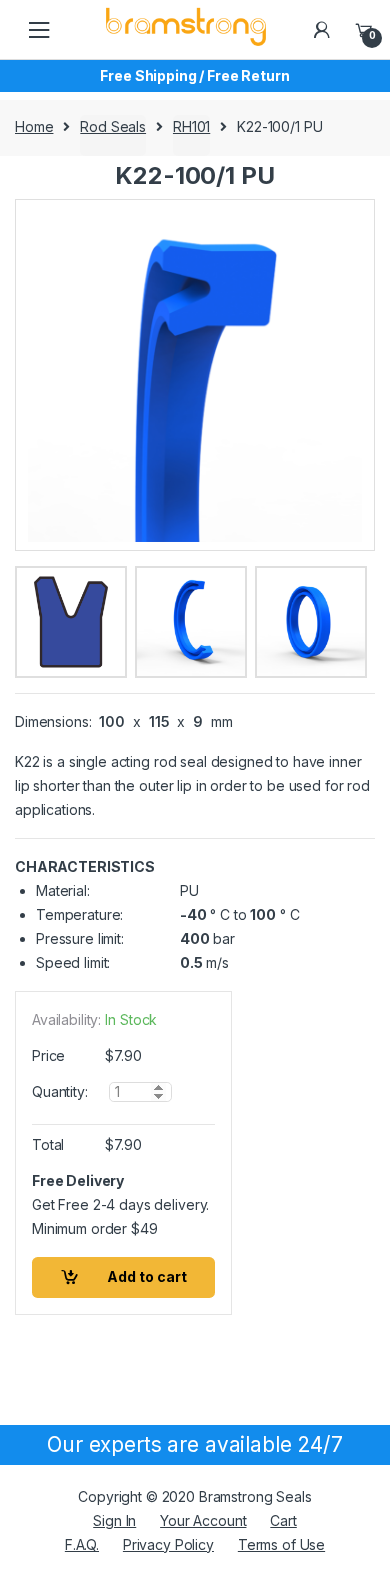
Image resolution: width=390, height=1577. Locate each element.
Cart (283, 1520)
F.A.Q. (82, 1544)
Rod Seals (113, 126)
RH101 (191, 126)
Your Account (203, 1520)
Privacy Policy (168, 1544)
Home (34, 126)
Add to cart (147, 1276)
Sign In (114, 1520)
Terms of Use (281, 1544)
